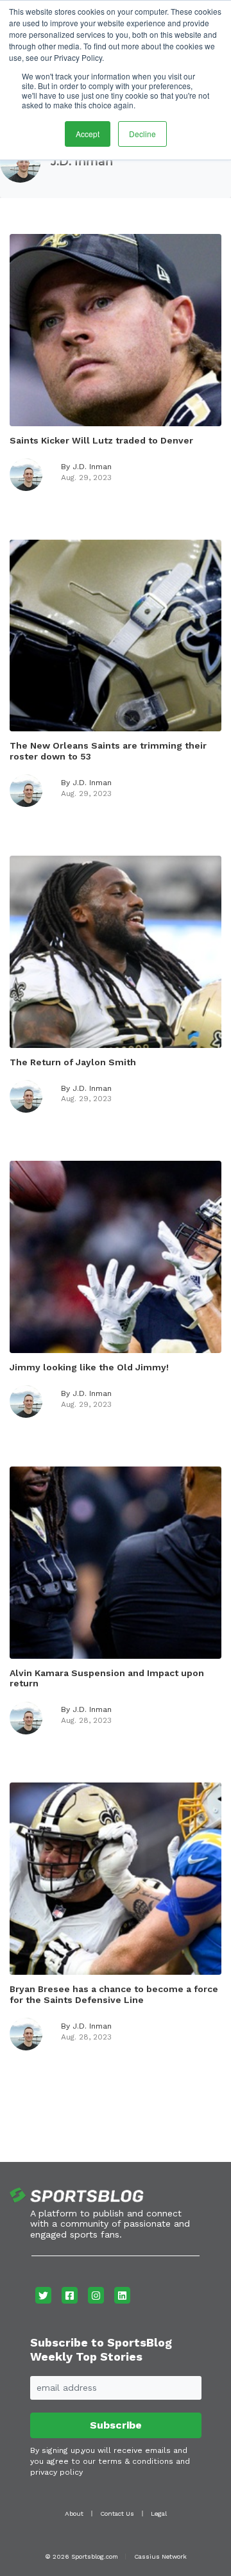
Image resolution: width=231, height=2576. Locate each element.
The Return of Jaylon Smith (73, 1062)
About (74, 2514)
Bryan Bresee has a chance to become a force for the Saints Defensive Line (114, 1994)
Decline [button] (142, 134)
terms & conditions (136, 2461)
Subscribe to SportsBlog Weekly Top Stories (101, 2349)
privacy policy (56, 2472)
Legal (159, 2514)
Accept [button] (88, 134)
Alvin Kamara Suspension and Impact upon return (107, 1678)
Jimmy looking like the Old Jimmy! (89, 1367)
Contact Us (117, 2514)
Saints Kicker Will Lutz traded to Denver (101, 440)
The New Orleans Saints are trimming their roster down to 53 (108, 751)
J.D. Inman (82, 162)
